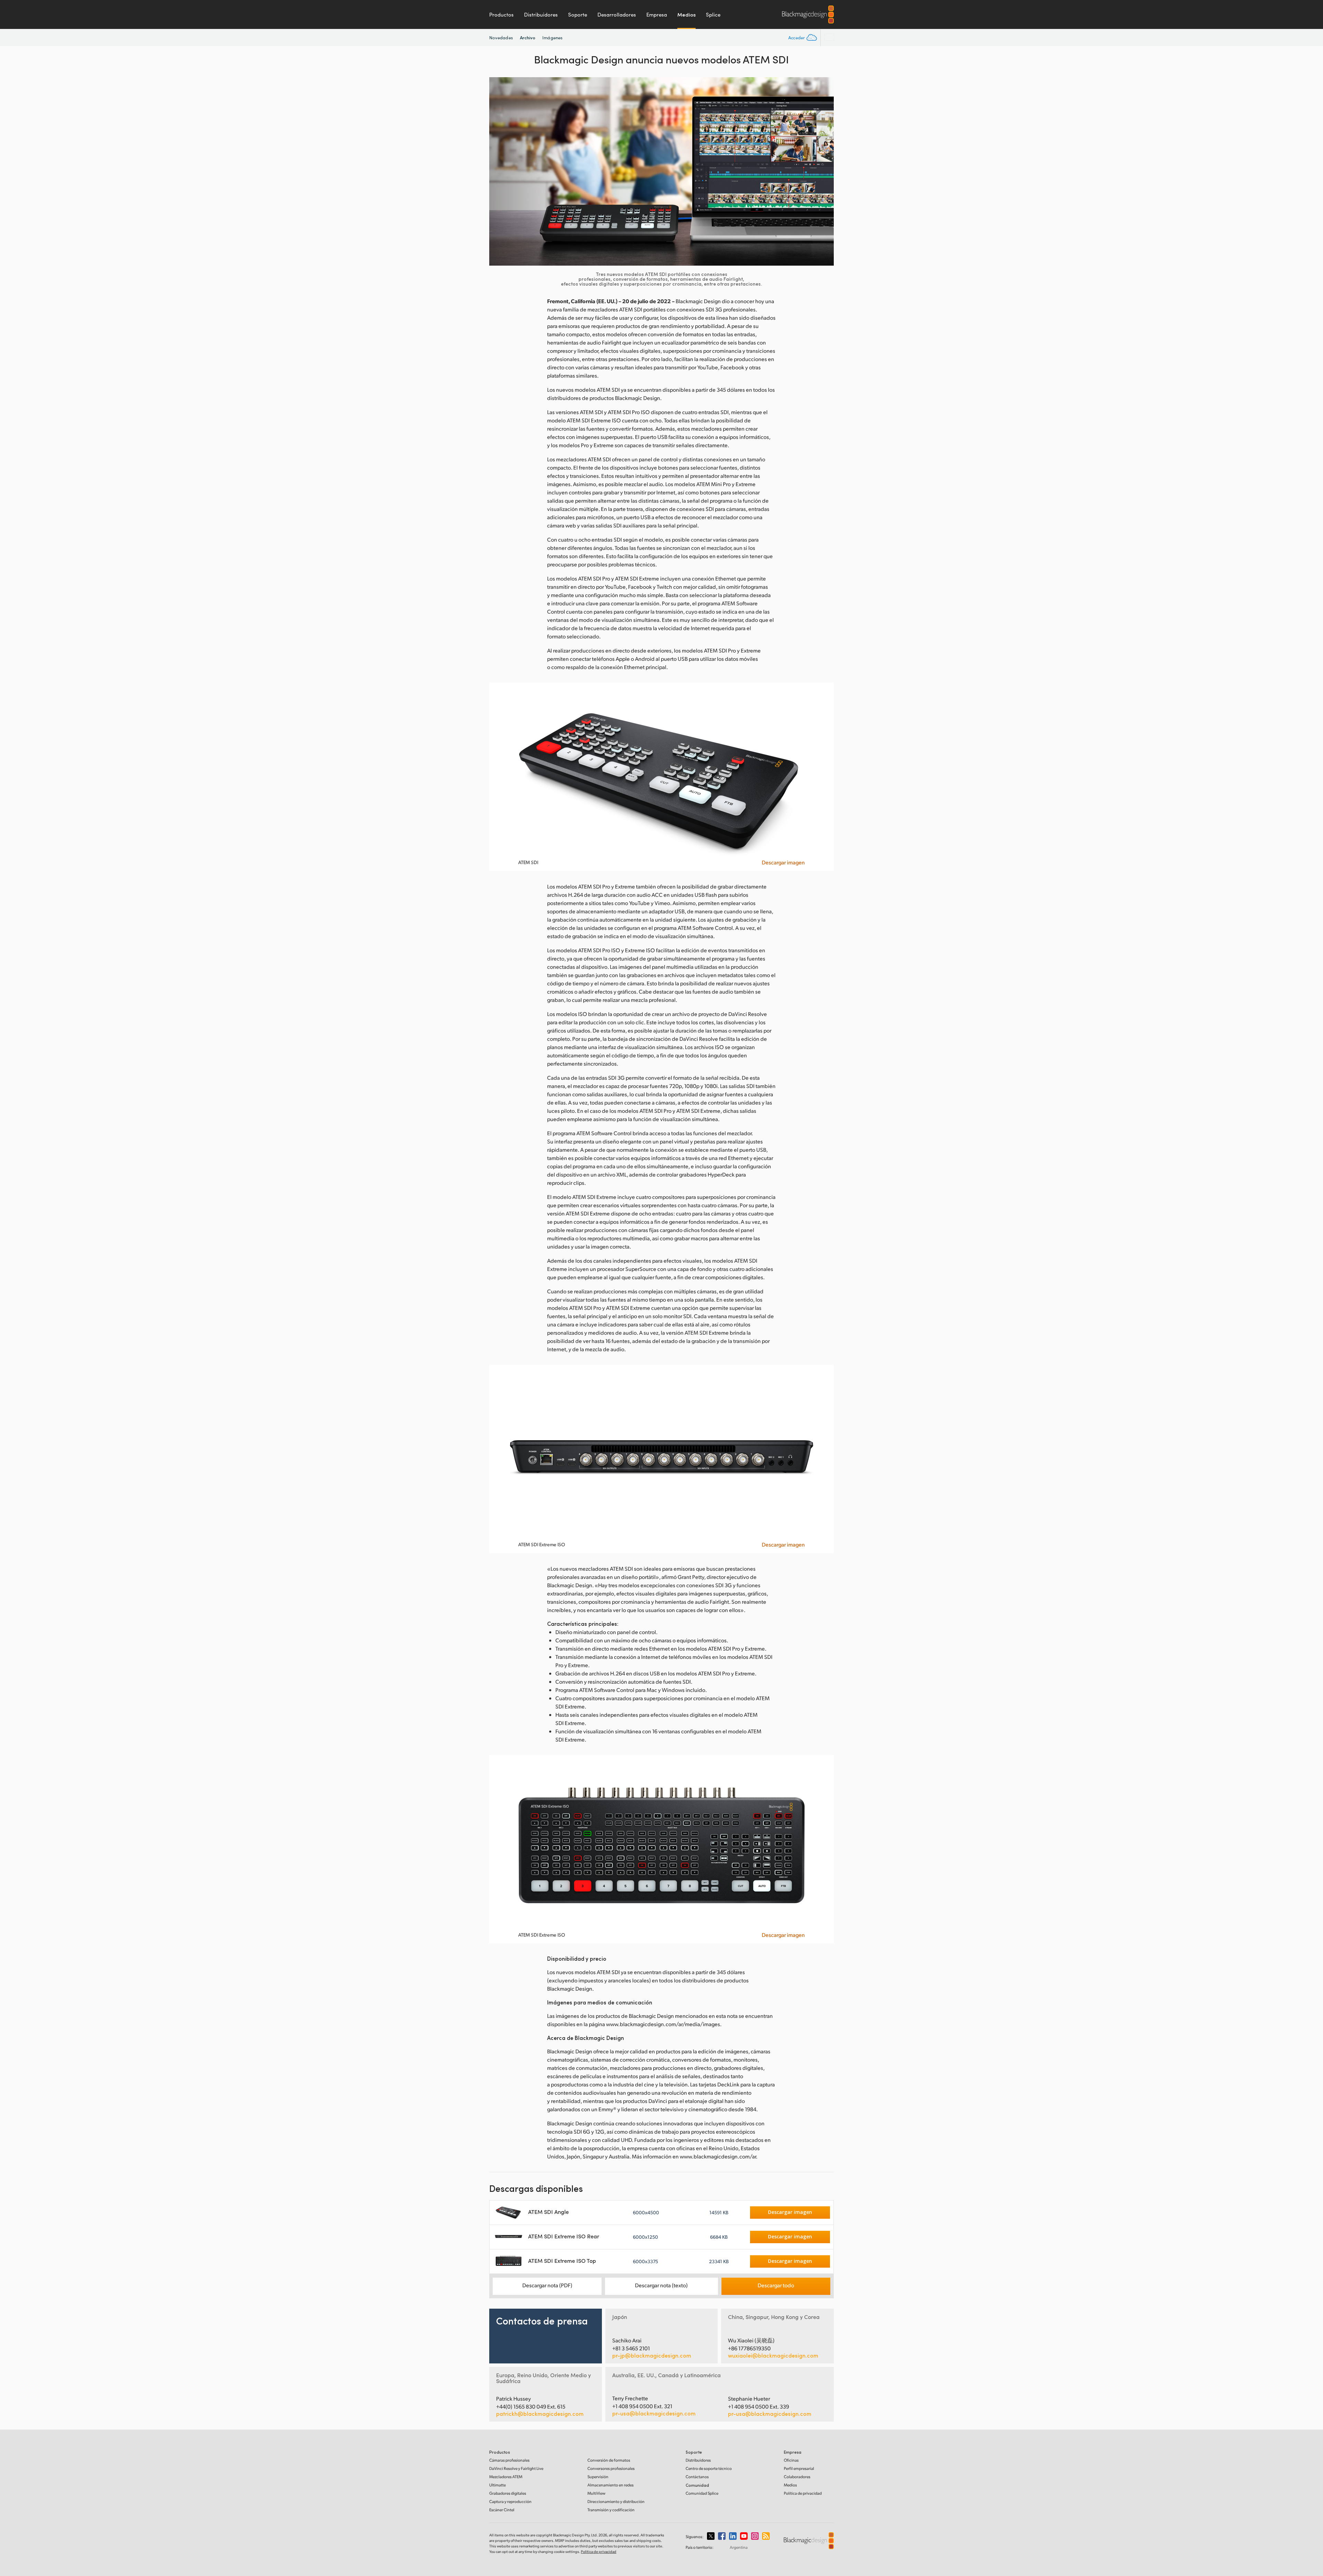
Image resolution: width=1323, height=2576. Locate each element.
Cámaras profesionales (509, 2460)
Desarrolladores (617, 14)
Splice (713, 14)
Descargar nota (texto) (661, 2285)
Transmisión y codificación (611, 2510)
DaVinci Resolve (516, 2468)
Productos (501, 14)
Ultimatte (498, 2485)
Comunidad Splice (702, 2493)
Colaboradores (797, 2477)
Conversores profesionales (611, 2468)
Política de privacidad (803, 2493)
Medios (686, 14)
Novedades (501, 38)
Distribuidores (541, 14)
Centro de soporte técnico (709, 2468)
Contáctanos (697, 2477)
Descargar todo (776, 2285)
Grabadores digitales (508, 2493)
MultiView (596, 2493)
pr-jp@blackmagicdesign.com (652, 2356)
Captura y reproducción (510, 2501)
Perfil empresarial (799, 2468)
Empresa (657, 14)
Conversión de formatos (609, 2460)
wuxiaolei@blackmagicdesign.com (773, 2356)
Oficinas (791, 2460)
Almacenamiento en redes (611, 2485)
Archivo (528, 37)
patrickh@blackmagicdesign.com (540, 2414)
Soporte (578, 14)
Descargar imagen (783, 862)
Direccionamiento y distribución (616, 2501)
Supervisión (598, 2477)
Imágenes (552, 38)
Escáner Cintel (502, 2510)
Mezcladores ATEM (506, 2477)
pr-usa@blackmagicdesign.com (654, 2413)
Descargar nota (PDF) (547, 2285)
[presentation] (499, 171)
